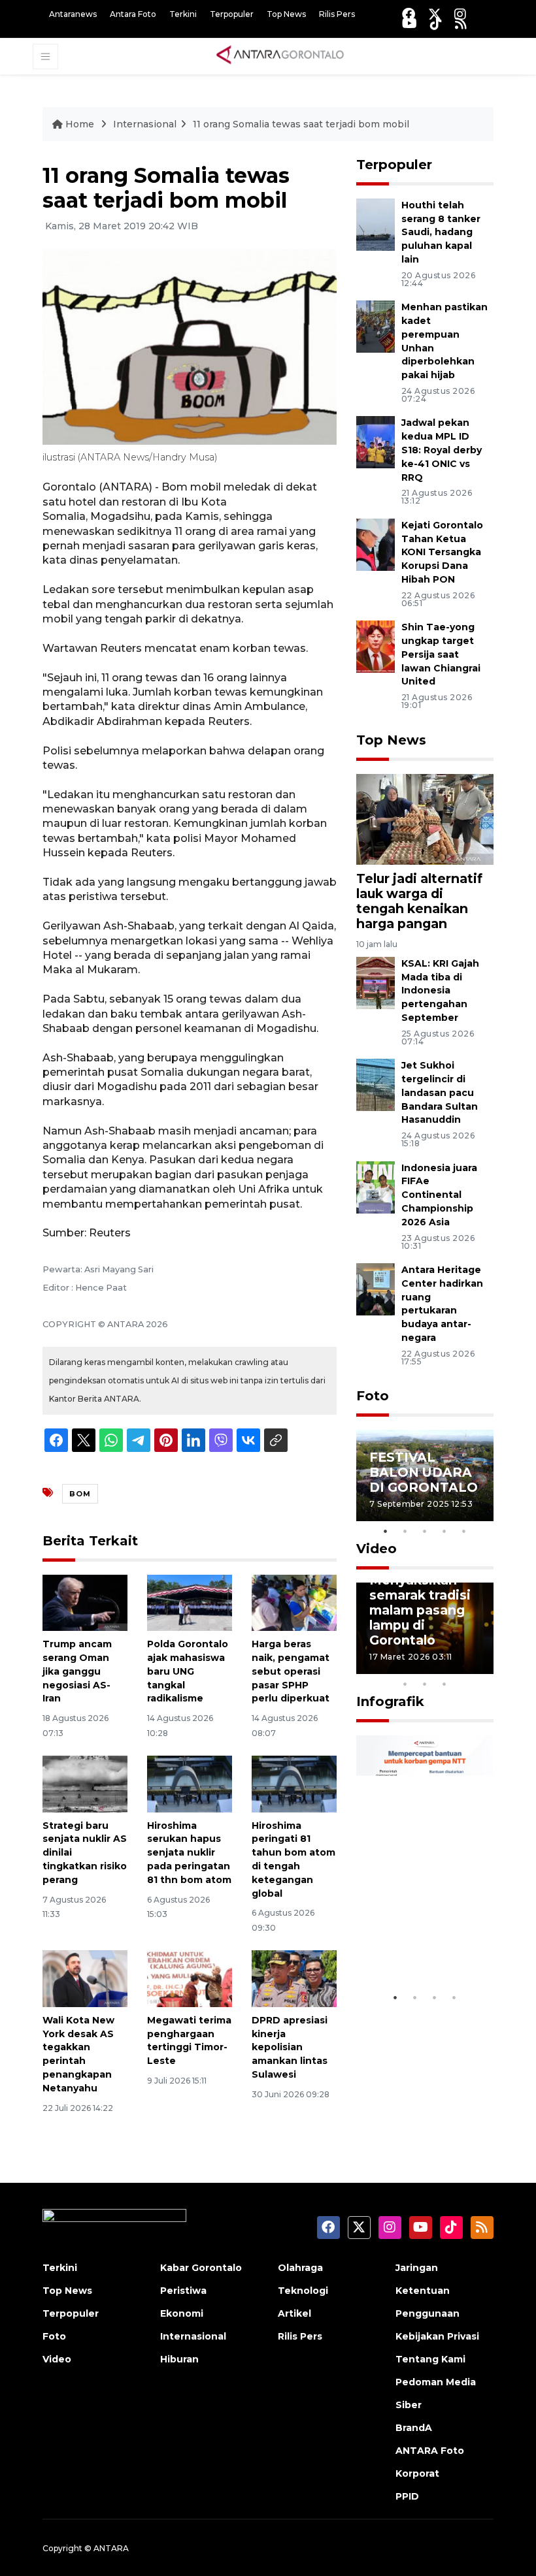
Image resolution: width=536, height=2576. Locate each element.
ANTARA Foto (430, 2451)
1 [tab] (386, 1531)
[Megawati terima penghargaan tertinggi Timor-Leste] (190, 1978)
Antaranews (73, 14)
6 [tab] (464, 1667)
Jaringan (417, 2268)
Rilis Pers (337, 14)
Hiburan (179, 2359)
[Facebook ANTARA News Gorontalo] (409, 14)
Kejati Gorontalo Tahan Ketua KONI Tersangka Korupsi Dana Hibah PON (442, 552)
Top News (286, 14)
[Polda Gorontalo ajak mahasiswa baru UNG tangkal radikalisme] (190, 1602)
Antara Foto (133, 14)
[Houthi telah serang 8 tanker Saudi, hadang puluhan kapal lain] (376, 224)
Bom (80, 1494)
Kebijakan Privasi (437, 2336)
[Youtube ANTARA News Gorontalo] (410, 23)
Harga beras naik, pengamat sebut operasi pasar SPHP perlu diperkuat (291, 1671)
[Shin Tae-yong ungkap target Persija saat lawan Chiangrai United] (376, 646)
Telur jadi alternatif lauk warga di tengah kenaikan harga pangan (419, 901)
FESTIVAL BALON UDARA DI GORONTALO (424, 1472)
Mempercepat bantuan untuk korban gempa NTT (417, 1930)
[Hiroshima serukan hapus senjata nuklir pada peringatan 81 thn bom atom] (190, 1783)
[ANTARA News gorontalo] (280, 56)
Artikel (294, 2313)
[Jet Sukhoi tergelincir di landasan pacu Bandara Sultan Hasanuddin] (376, 1084)
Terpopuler (232, 14)
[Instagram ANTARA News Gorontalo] (460, 14)
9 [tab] (425, 1684)
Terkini (183, 14)
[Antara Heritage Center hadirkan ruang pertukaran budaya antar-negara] (376, 1288)
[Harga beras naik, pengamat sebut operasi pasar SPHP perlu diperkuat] (294, 1602)
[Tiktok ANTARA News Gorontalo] (436, 23)
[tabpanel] (425, 1475)
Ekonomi (182, 2313)
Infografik (390, 1701)
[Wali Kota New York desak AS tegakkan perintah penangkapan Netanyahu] (85, 1978)
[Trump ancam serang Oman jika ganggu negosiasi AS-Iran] (85, 1602)
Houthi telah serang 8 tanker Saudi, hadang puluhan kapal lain (441, 232)
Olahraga (300, 2268)
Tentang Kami (430, 2359)
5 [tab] (464, 1531)
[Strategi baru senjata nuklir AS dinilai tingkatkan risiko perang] (85, 1783)
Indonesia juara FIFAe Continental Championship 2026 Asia (439, 1195)
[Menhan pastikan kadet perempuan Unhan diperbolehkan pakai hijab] (376, 326)
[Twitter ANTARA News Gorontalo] (435, 14)
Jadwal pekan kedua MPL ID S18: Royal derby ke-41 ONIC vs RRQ (442, 450)
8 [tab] (405, 1684)
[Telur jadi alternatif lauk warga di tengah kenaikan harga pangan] (425, 819)
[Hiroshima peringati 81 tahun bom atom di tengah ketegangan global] (294, 1783)
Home (80, 124)
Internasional (145, 124)
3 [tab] (425, 1531)
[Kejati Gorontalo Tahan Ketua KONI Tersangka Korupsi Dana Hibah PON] (376, 544)
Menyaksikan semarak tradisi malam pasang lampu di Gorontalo (420, 1610)
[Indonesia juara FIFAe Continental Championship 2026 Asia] (376, 1186)
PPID (407, 2496)
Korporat (417, 2473)
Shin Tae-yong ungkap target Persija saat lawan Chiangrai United (441, 654)
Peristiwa (183, 2291)
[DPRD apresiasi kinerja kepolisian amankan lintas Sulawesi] (294, 1978)
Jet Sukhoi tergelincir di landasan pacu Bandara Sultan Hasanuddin (440, 1092)
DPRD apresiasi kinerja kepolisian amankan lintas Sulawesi (290, 2047)
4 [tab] (444, 1531)
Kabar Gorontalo (201, 2268)
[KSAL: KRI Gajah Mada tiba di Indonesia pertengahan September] (376, 982)
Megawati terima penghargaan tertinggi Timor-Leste (189, 2040)
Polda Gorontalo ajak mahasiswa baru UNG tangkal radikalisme (188, 1671)
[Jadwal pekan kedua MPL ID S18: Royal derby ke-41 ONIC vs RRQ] (376, 442)
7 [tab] (484, 1667)
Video (377, 1549)
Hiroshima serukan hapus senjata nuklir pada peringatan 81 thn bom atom (189, 1853)
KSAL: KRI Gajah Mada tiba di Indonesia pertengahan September (440, 990)
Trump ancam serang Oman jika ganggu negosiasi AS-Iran (77, 1671)
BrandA (414, 2428)
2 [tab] (405, 1531)
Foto (373, 1396)
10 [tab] (444, 1684)
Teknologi (303, 2291)
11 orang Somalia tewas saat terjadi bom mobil (301, 124)
